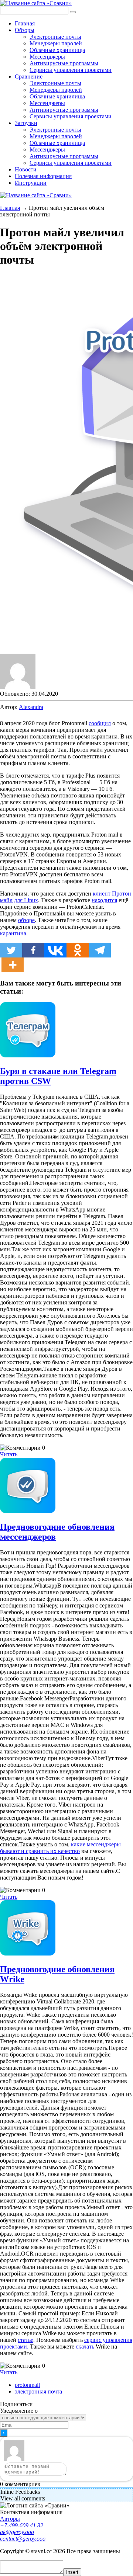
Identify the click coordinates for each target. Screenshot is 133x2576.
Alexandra (31, 707)
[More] (13, 965)
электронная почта (38, 2391)
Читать (9, 1454)
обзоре (26, 920)
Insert (72, 2572)
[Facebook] (33, 950)
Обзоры (25, 30)
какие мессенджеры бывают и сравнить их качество (60, 1848)
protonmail (27, 2385)
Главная (25, 23)
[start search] (73, 12)
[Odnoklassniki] (78, 950)
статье (25, 2340)
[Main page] (36, 3)
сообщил (100, 723)
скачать (85, 2346)
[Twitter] (11, 950)
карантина (13, 933)
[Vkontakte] (55, 950)
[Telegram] (100, 950)
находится (104, 900)
